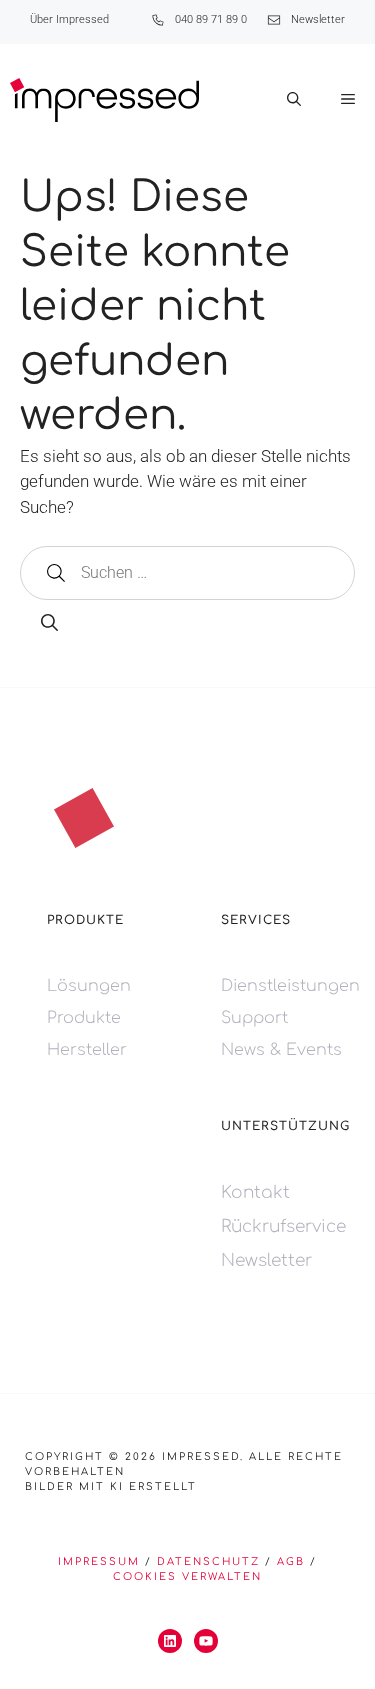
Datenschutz (208, 1561)
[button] (294, 100)
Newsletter (318, 19)
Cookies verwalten (187, 1576)
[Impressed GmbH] (104, 100)
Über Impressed (69, 19)
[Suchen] (49, 624)
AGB (291, 1561)
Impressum (99, 1561)
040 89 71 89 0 (211, 19)
